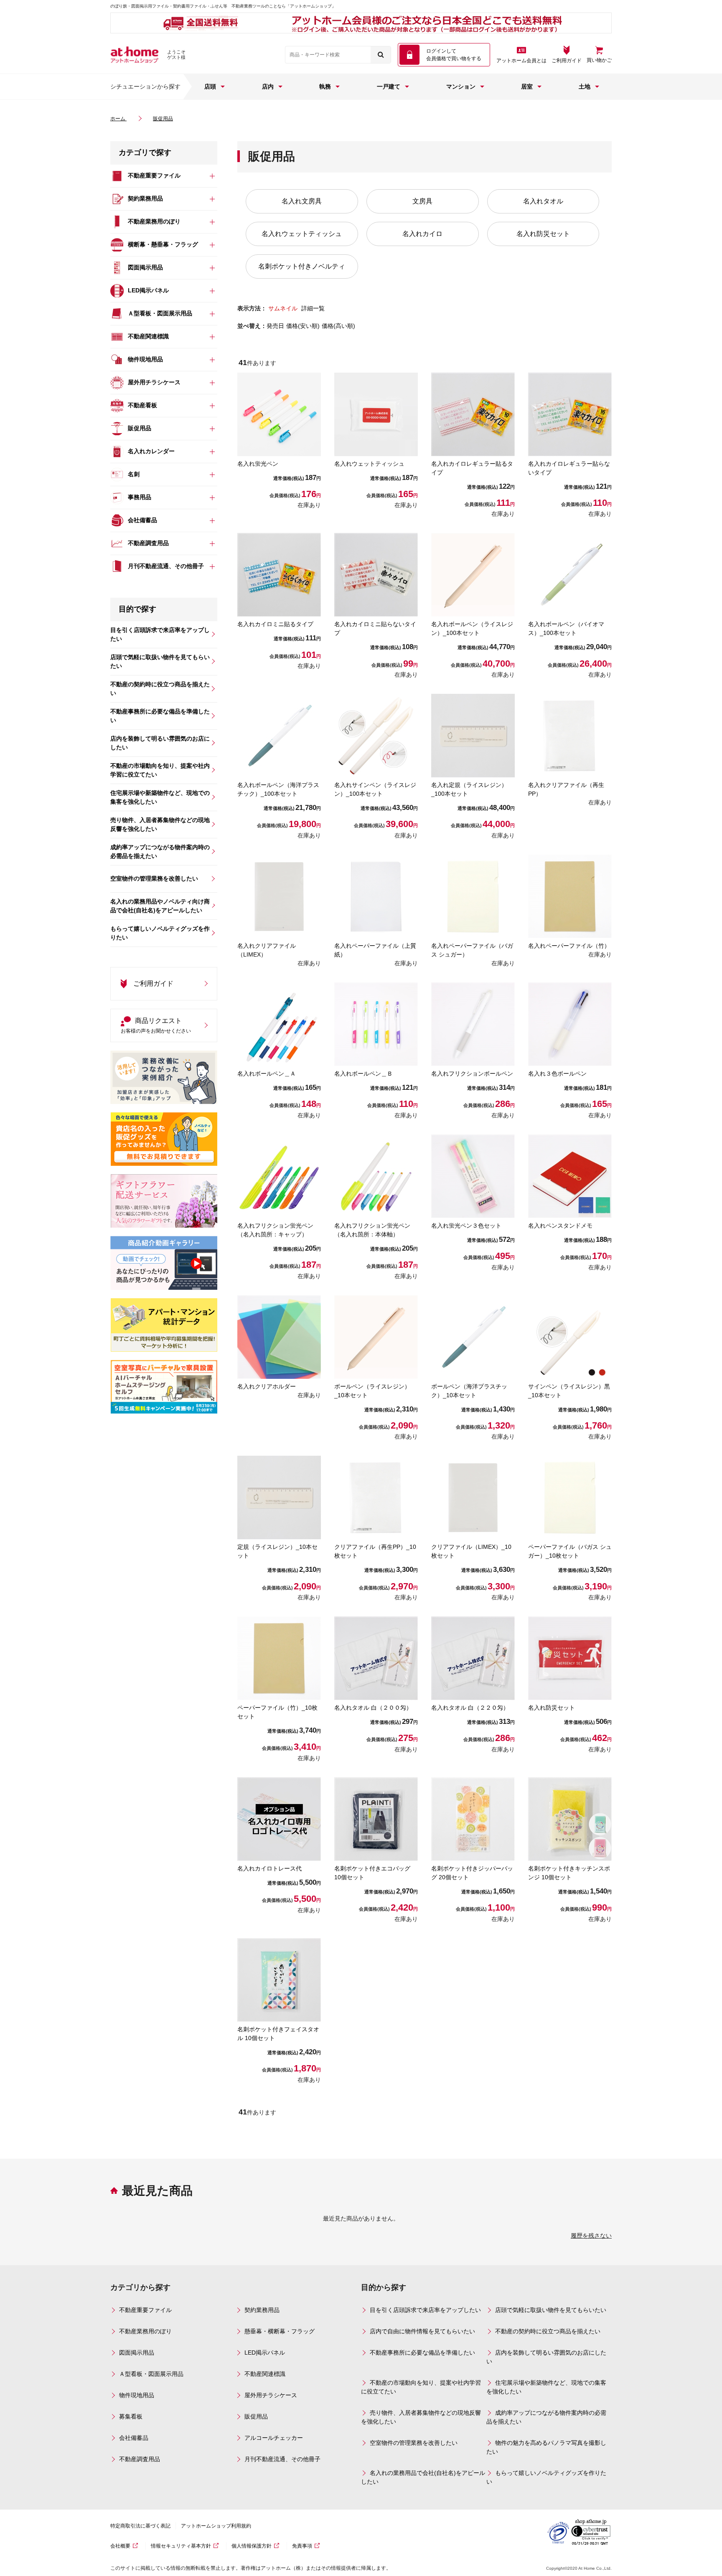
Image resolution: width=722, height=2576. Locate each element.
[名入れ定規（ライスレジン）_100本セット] (473, 736)
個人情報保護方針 (252, 2546)
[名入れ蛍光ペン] (279, 414)
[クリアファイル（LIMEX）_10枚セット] (473, 1497)
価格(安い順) (303, 326)
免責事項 (302, 2546)
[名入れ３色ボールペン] (570, 1024)
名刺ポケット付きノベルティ (302, 266)
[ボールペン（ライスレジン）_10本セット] (376, 1337)
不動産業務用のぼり (145, 2331)
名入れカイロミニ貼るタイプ (275, 624)
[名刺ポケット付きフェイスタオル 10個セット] (279, 1980)
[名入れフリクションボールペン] (473, 1024)
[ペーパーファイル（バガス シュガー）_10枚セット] (570, 1497)
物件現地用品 (137, 2395)
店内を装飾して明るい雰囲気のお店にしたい (546, 2357)
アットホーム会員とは (521, 61)
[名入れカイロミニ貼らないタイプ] (376, 575)
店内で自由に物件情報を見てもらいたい (422, 2331)
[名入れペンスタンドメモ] (570, 1176)
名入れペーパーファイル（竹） (569, 946)
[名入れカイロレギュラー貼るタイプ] (473, 414)
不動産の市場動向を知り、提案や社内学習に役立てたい (421, 2387)
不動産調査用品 (140, 2459)
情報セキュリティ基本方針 (181, 2546)
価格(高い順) (338, 326)
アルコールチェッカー (274, 2438)
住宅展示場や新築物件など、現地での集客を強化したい (546, 2387)
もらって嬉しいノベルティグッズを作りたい (546, 2477)
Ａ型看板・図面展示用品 (151, 2374)
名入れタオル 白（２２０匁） (470, 1708)
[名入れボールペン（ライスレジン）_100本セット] (473, 575)
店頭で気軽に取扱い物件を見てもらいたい (551, 2310)
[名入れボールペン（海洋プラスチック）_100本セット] (279, 736)
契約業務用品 (262, 2310)
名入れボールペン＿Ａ (267, 1074)
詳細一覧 (313, 308)
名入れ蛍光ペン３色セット (466, 1226)
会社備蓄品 (134, 2438)
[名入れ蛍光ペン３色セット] (473, 1176)
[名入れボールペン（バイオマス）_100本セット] (570, 575)
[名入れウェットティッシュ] (376, 414)
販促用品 (256, 2416)
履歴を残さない (591, 2236)
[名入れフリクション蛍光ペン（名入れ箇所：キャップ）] (279, 1176)
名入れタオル (543, 201)
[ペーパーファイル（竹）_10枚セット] (279, 1658)
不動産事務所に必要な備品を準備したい (422, 2353)
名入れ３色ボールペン (557, 1074)
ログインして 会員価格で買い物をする (454, 55)
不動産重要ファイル (145, 2310)
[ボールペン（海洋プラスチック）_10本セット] (473, 1337)
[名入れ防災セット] (570, 1658)
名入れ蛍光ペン (258, 464)
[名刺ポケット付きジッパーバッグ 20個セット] (473, 1819)
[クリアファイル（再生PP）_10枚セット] (376, 1497)
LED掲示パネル (265, 2353)
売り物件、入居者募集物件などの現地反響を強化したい (421, 2417)
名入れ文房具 (302, 201)
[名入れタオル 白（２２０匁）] (473, 1658)
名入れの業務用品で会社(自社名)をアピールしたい (423, 2477)
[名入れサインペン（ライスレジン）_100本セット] (376, 736)
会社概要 (120, 2546)
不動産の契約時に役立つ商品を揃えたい (548, 2331)
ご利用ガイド (567, 61)
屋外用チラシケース (271, 2395)
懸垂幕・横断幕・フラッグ (280, 2331)
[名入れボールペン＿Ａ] (279, 1024)
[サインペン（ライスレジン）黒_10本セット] (570, 1337)
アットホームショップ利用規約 (216, 2526)
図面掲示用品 (137, 2353)
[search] (381, 55)
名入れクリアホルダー (267, 1386)
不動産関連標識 (265, 2374)
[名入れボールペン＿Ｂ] (376, 1024)
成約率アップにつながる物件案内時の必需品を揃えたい (546, 2417)
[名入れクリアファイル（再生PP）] (570, 736)
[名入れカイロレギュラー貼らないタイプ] (570, 414)
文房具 (422, 201)
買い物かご (599, 60)
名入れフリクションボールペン (472, 1074)
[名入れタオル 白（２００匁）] (376, 1658)
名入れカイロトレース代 (269, 1868)
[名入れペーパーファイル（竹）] (570, 896)
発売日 (275, 326)
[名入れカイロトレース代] (279, 1819)
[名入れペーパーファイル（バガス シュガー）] (473, 896)
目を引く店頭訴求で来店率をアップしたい (425, 2310)
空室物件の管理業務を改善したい (414, 2443)
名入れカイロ (422, 234)
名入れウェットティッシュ (302, 234)
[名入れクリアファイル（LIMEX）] (279, 896)
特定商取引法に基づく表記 (140, 2526)
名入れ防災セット (543, 234)
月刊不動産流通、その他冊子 (282, 2459)
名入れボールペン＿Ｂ (364, 1074)
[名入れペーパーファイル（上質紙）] (376, 896)
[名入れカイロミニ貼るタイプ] (279, 575)
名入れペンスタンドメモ (560, 1226)
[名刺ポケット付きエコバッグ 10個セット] (376, 1819)
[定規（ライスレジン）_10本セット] (279, 1497)
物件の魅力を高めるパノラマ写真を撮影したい (546, 2447)
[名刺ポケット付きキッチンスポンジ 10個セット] (570, 1819)
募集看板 (131, 2416)
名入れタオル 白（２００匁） (373, 1708)
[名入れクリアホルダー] (279, 1337)
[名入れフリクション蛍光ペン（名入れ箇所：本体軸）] (376, 1176)
